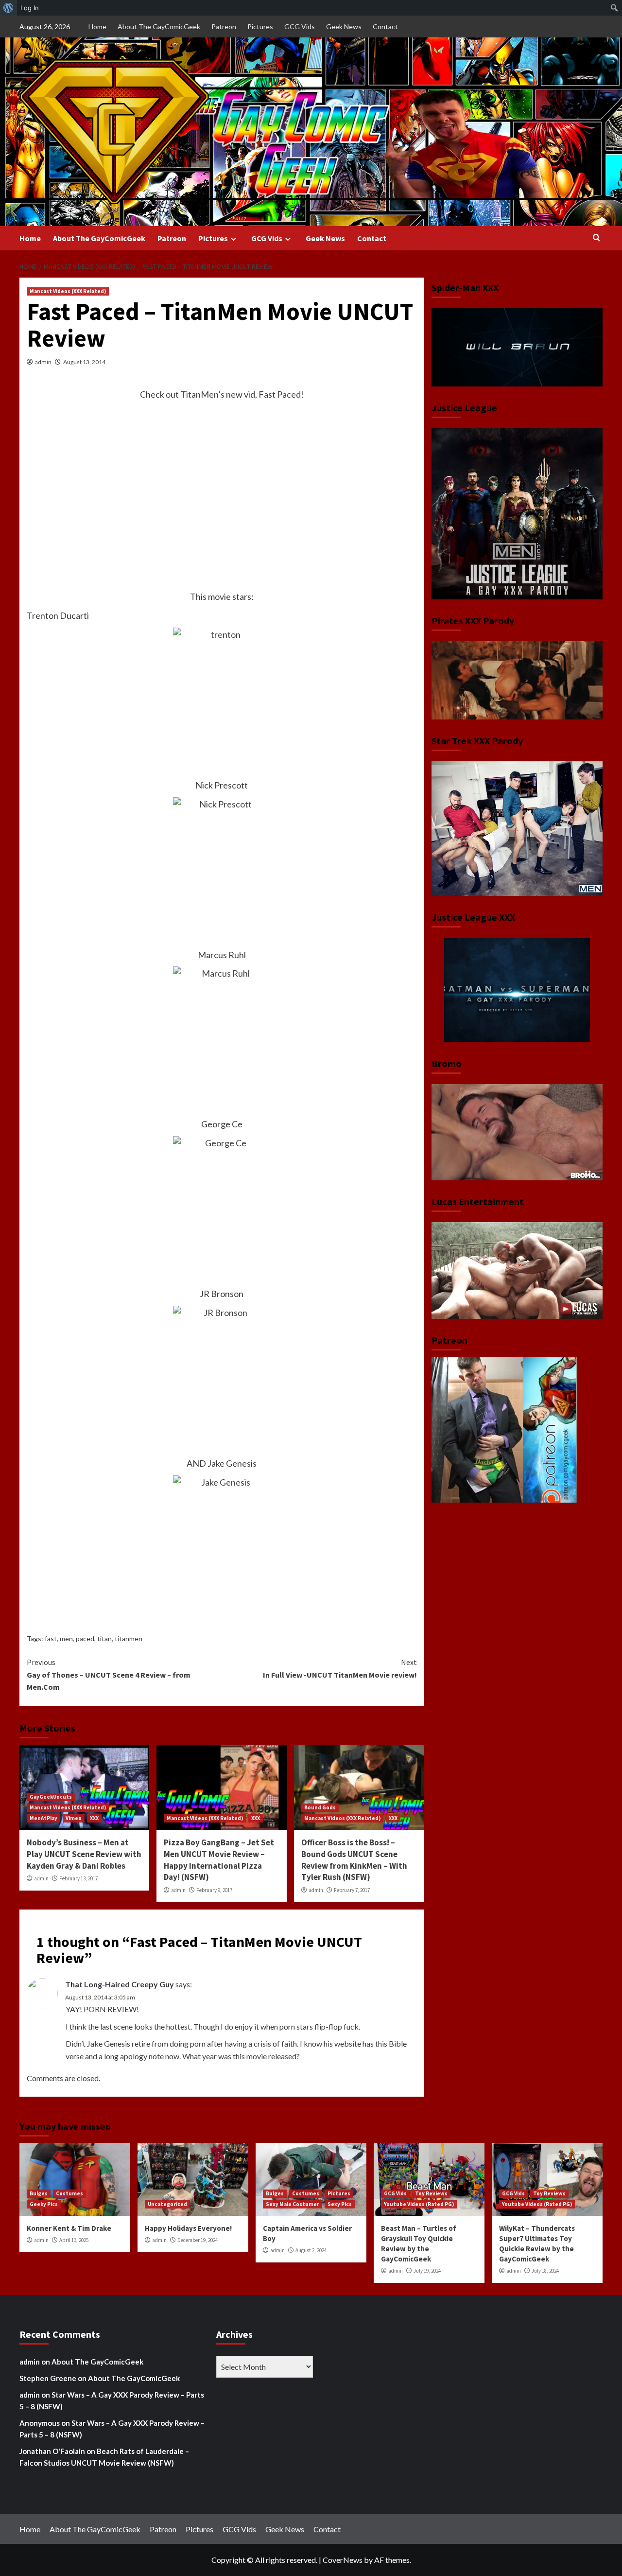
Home (97, 26)
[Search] (596, 238)
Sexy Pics (340, 2204)
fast (51, 1638)
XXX (94, 1818)
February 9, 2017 (214, 1890)
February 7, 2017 (352, 1890)
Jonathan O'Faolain (52, 2451)
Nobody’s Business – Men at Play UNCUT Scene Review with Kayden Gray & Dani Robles (84, 1854)
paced (85, 1638)
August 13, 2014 (84, 362)
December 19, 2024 (198, 2240)
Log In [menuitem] (30, 8)
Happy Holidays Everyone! (188, 2228)
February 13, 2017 (78, 1878)
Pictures (260, 26)
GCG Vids (300, 26)
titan (104, 1638)
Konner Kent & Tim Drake (69, 2228)
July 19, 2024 (427, 2271)
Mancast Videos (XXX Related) (68, 291)
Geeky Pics (44, 2204)
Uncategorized (167, 2204)
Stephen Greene (48, 2378)
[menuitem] (9, 8)
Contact (385, 26)
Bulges (39, 2193)
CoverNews (343, 2560)
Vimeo (74, 1818)
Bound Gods (320, 1807)
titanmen (129, 1638)
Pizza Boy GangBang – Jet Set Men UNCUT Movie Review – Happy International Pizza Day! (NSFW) (219, 1860)
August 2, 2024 (311, 2250)
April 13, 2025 (74, 2240)
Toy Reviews (431, 2193)
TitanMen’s (202, 394)
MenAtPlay (43, 1818)
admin (43, 362)
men (66, 1638)
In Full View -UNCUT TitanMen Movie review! (340, 1668)
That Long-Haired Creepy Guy (120, 1984)
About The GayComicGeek (159, 26)
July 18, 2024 (545, 2271)
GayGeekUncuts (51, 1797)
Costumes (69, 2193)
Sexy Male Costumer (293, 2204)
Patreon (224, 26)
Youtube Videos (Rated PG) (419, 2204)
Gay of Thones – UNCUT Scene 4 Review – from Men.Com (109, 1674)
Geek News (344, 26)
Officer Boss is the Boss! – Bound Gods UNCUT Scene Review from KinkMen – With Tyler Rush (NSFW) (354, 1860)
